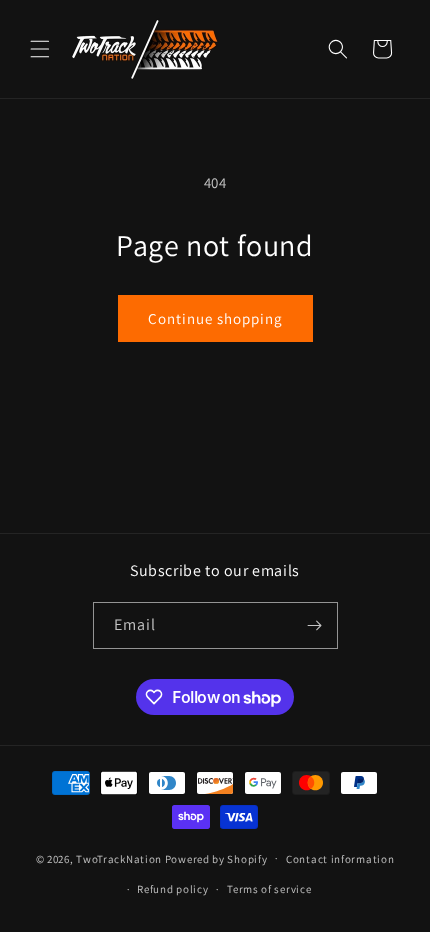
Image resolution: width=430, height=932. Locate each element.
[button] (40, 49)
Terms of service (269, 889)
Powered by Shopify (216, 858)
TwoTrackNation (119, 858)
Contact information (340, 859)
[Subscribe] (315, 625)
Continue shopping (215, 318)
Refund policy (172, 889)
